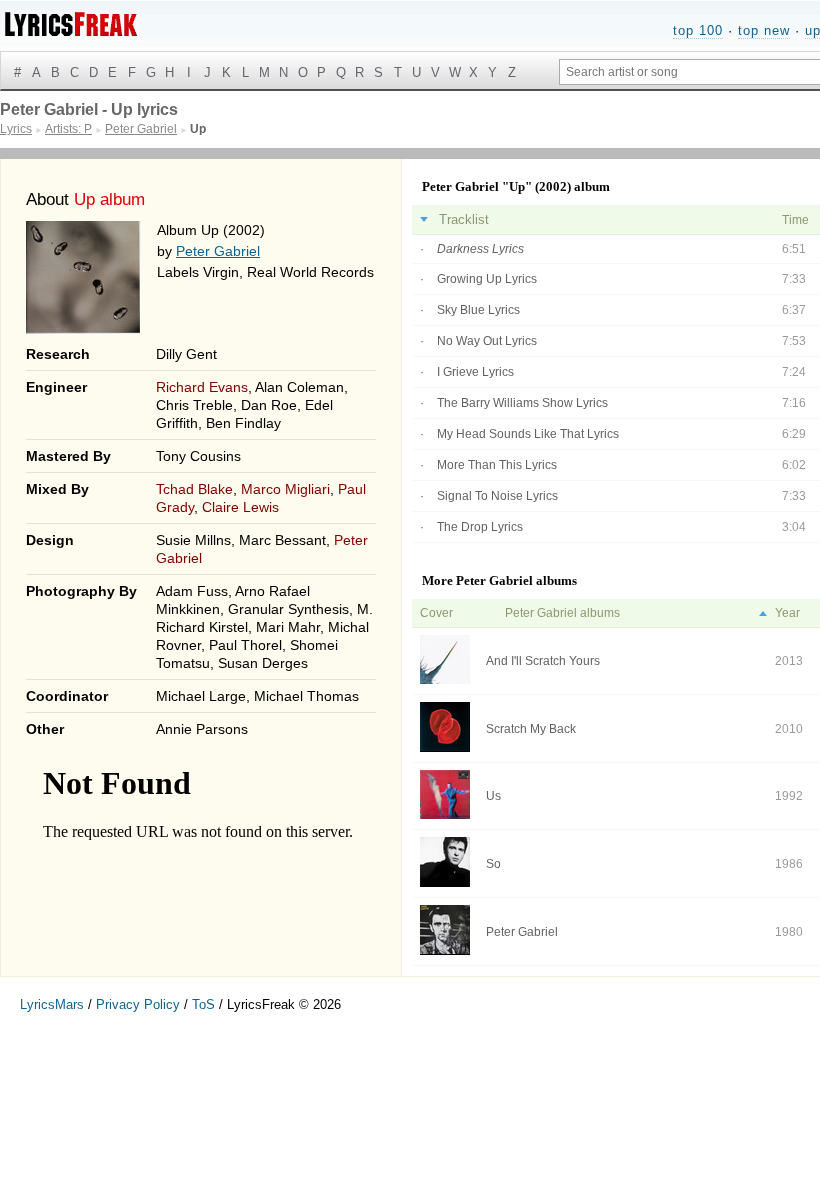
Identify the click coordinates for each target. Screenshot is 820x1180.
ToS (203, 1004)
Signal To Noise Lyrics (497, 496)
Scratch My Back (531, 729)
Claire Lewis (240, 507)
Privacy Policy (138, 1004)
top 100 (698, 30)
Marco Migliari (285, 489)
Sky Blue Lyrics (478, 310)
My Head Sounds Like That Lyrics (528, 434)
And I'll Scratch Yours (543, 661)
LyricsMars (52, 1004)
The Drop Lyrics (480, 527)
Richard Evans (202, 387)
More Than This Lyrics (497, 465)
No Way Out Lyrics (487, 341)
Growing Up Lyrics (487, 279)
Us (493, 796)
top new (764, 30)
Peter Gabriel (218, 251)
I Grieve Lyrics (475, 372)
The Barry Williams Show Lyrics (522, 403)
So (493, 864)
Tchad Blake (194, 489)
